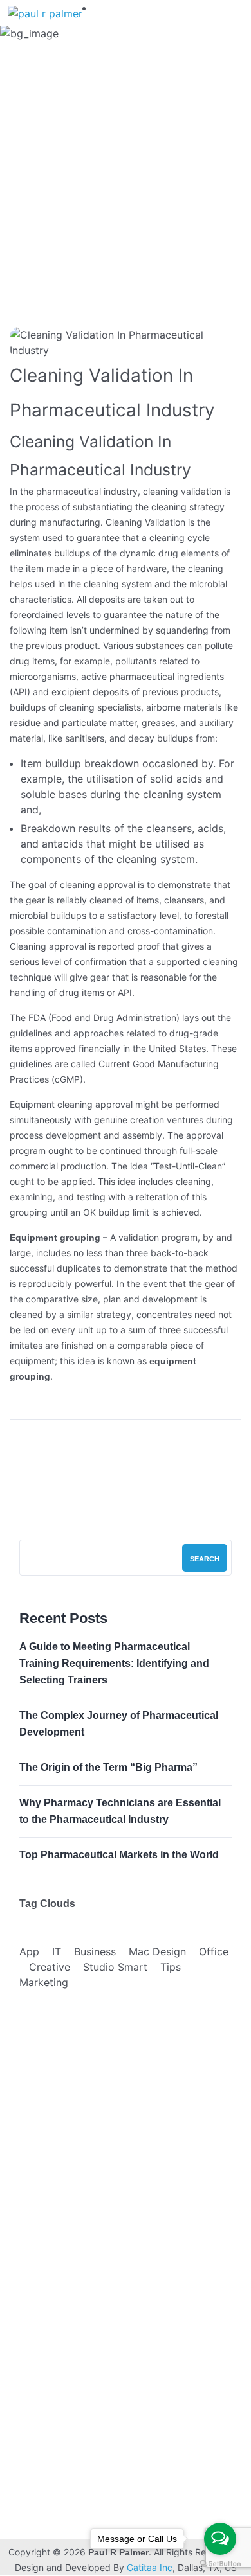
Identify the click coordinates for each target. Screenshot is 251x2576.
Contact (40, 2373)
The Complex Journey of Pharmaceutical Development (119, 1724)
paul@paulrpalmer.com (110, 2511)
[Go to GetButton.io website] (220, 2563)
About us (43, 2296)
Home (31, 189)
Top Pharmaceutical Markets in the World (119, 1855)
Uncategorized (95, 189)
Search (205, 1559)
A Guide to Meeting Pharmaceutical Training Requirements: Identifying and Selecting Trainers (114, 1663)
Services (42, 2322)
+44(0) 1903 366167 (109, 2491)
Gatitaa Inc (150, 2567)
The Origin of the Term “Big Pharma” (108, 1767)
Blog (33, 2348)
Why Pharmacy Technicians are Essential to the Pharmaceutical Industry (120, 1811)
